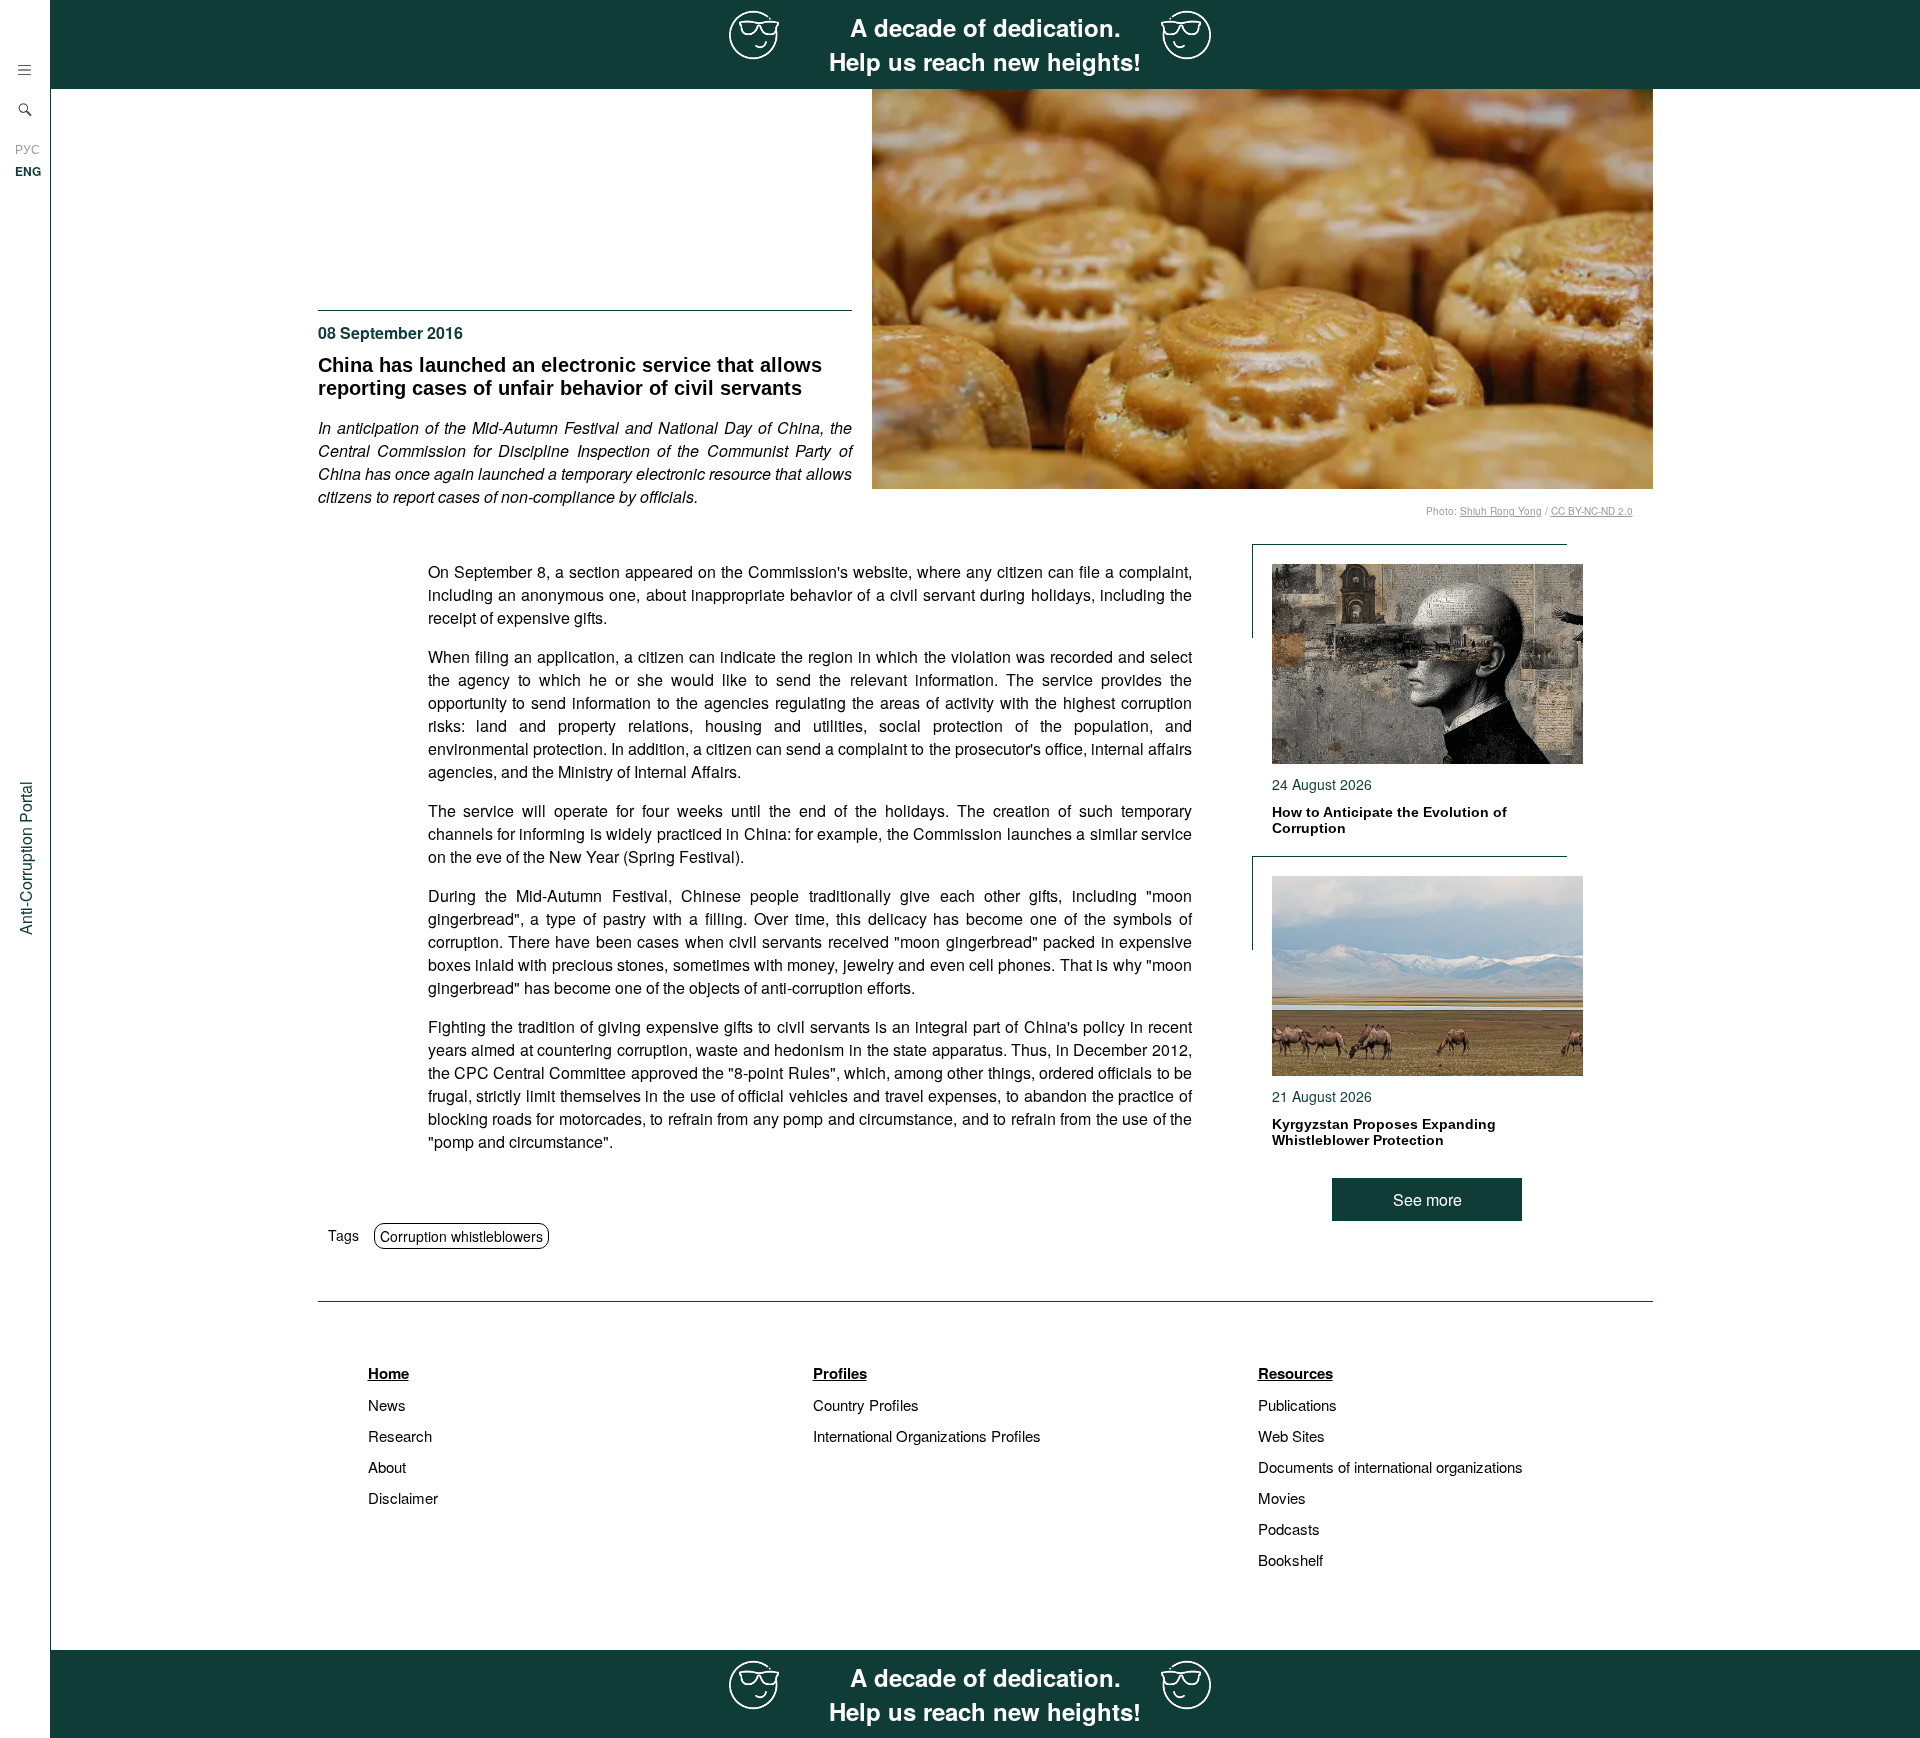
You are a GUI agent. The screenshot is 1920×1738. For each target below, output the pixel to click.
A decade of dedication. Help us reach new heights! (985, 44)
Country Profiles (866, 1404)
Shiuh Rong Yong (1501, 511)
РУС (27, 148)
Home (388, 1373)
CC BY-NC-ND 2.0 (1592, 511)
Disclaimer (403, 1497)
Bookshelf (1290, 1559)
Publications (1297, 1404)
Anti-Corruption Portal (25, 858)
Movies (1282, 1497)
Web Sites (1291, 1435)
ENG (28, 171)
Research (400, 1435)
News (387, 1404)
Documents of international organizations (1390, 1466)
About (387, 1466)
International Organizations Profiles (927, 1435)
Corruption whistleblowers (461, 1236)
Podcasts (1289, 1528)
